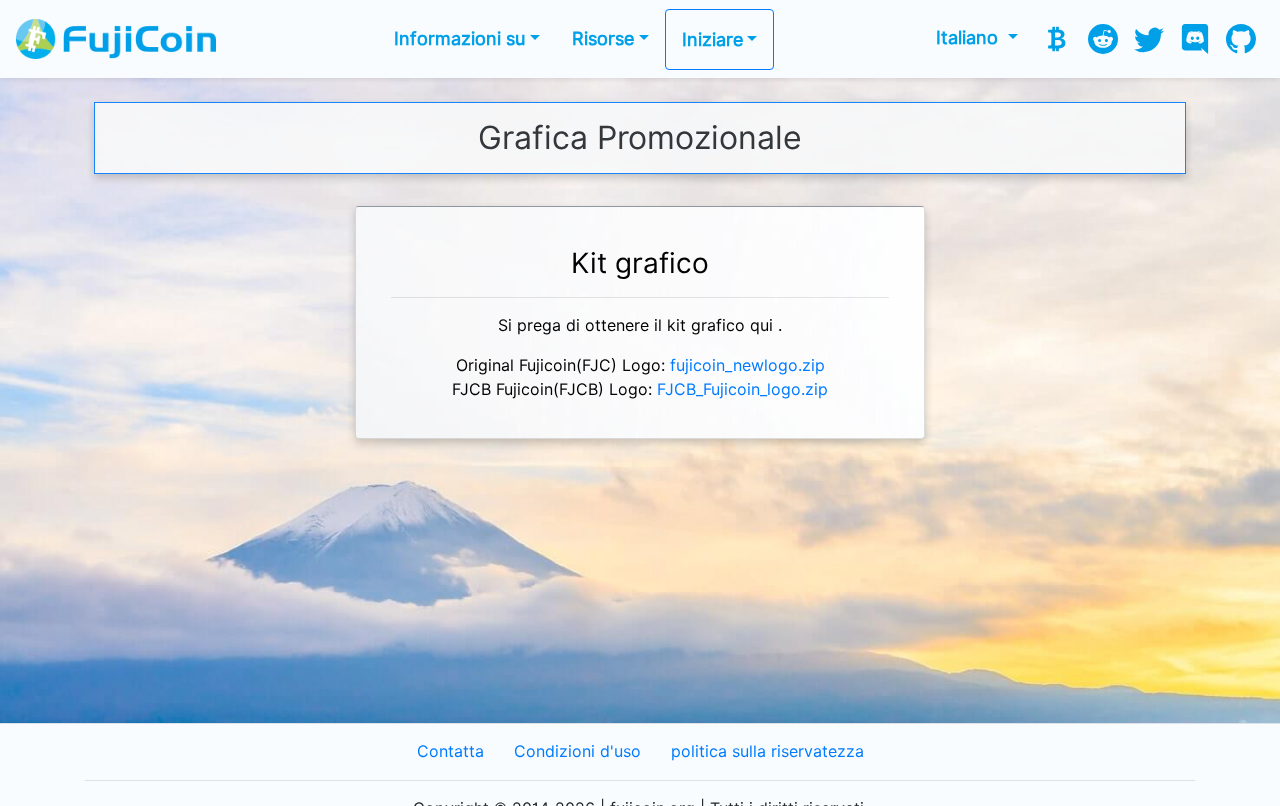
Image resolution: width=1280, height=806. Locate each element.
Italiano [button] (969, 37)
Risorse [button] (603, 38)
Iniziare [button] (712, 39)
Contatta (450, 751)
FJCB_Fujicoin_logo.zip (742, 389)
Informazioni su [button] (459, 38)
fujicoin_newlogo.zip (747, 365)
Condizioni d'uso (577, 751)
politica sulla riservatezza (767, 751)
